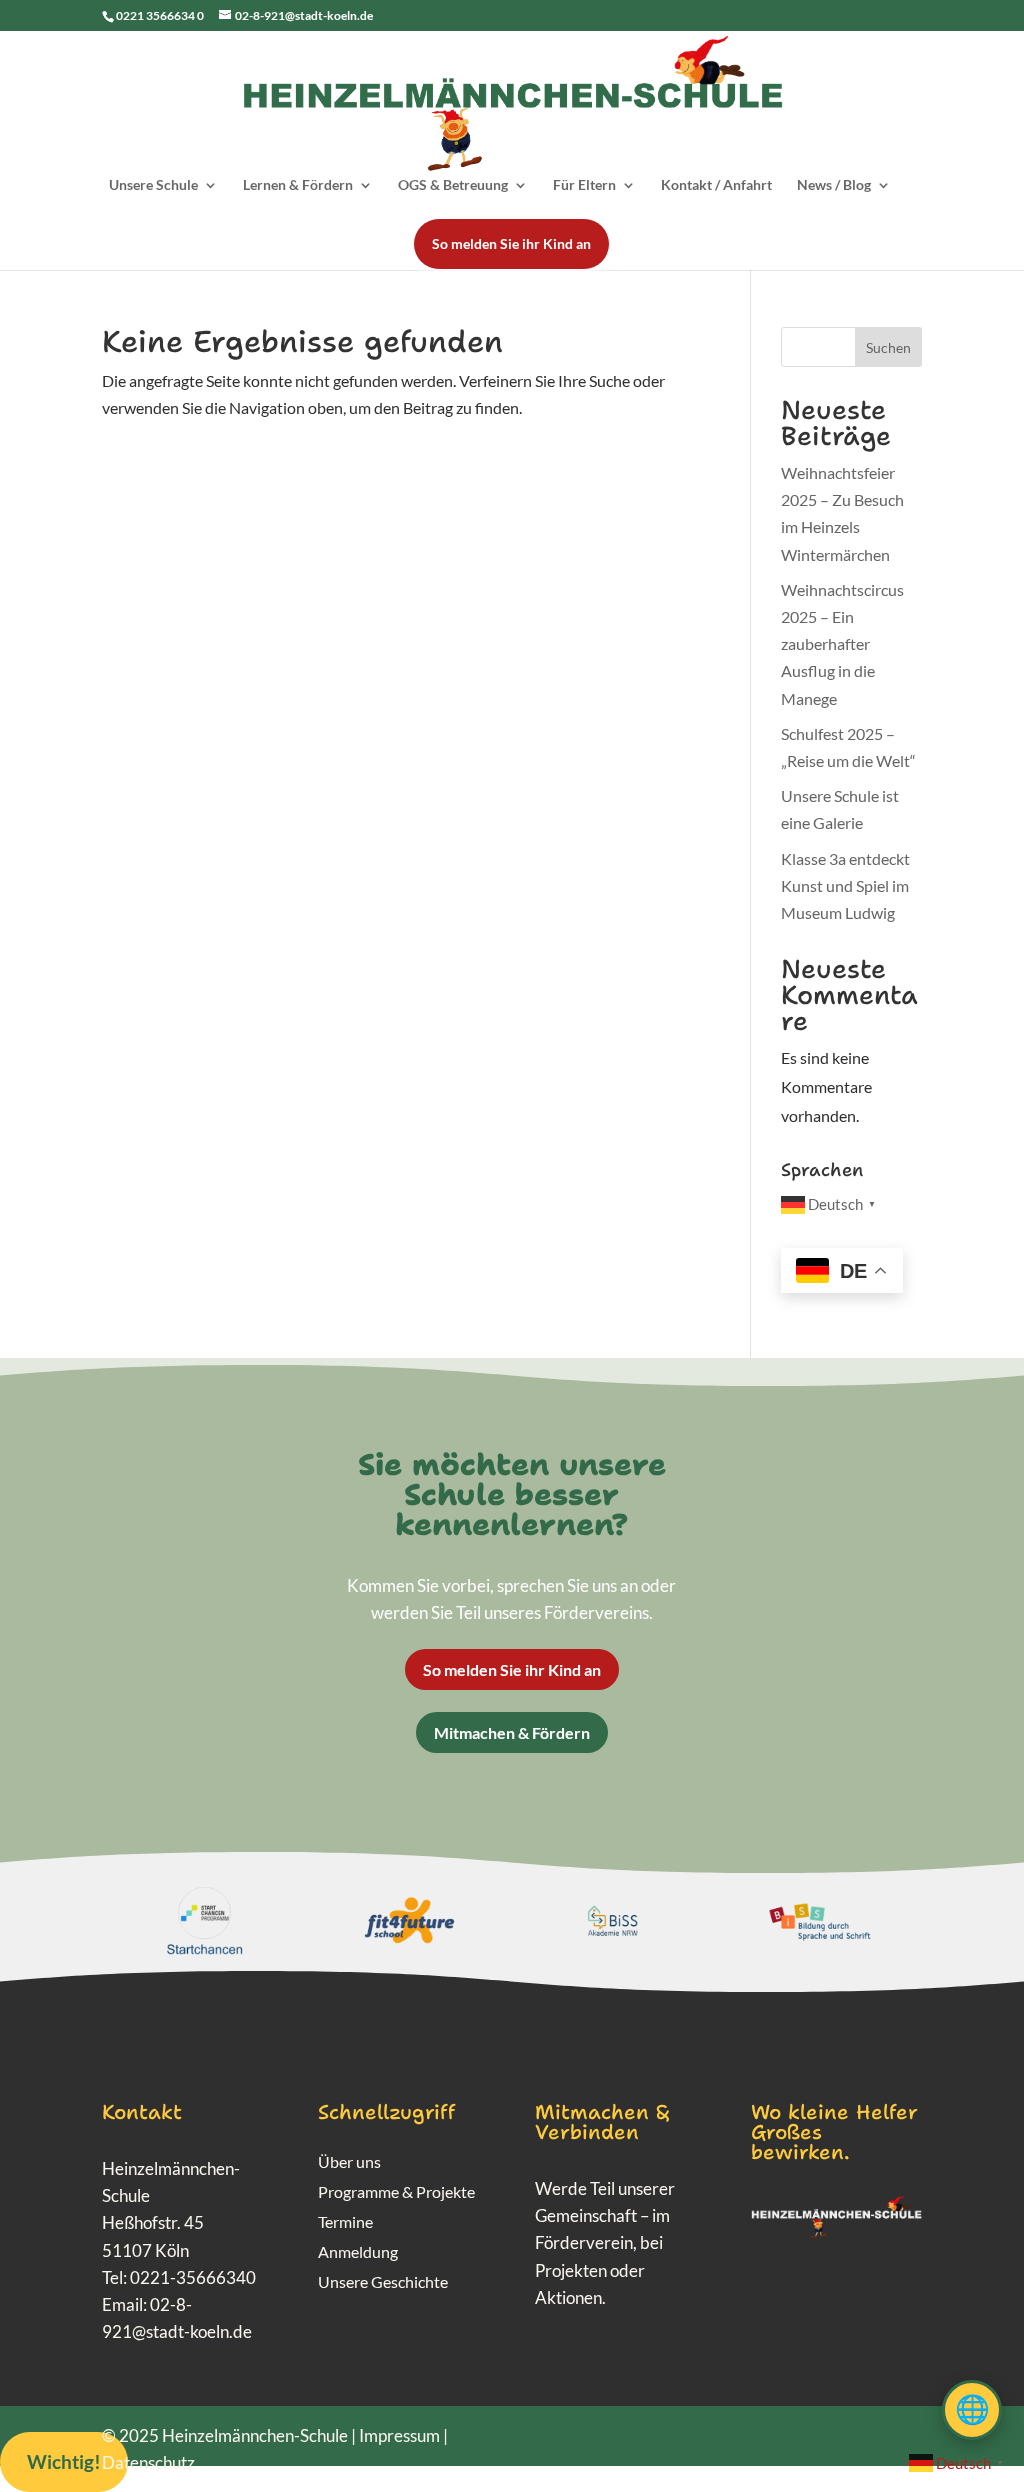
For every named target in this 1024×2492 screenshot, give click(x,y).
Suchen (888, 347)
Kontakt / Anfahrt (716, 185)
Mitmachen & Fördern (512, 1732)
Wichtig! (64, 2461)
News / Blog (834, 185)
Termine (345, 2223)
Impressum (399, 2435)
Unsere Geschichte (383, 2283)
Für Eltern (584, 185)
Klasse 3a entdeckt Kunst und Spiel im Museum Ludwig (845, 885)
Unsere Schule (153, 185)
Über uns (349, 2163)
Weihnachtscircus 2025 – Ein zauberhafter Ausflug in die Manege (842, 644)
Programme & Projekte (396, 2193)
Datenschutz (148, 2462)
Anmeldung (358, 2253)
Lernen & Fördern (298, 185)
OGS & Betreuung (453, 185)
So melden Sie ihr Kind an (511, 243)
